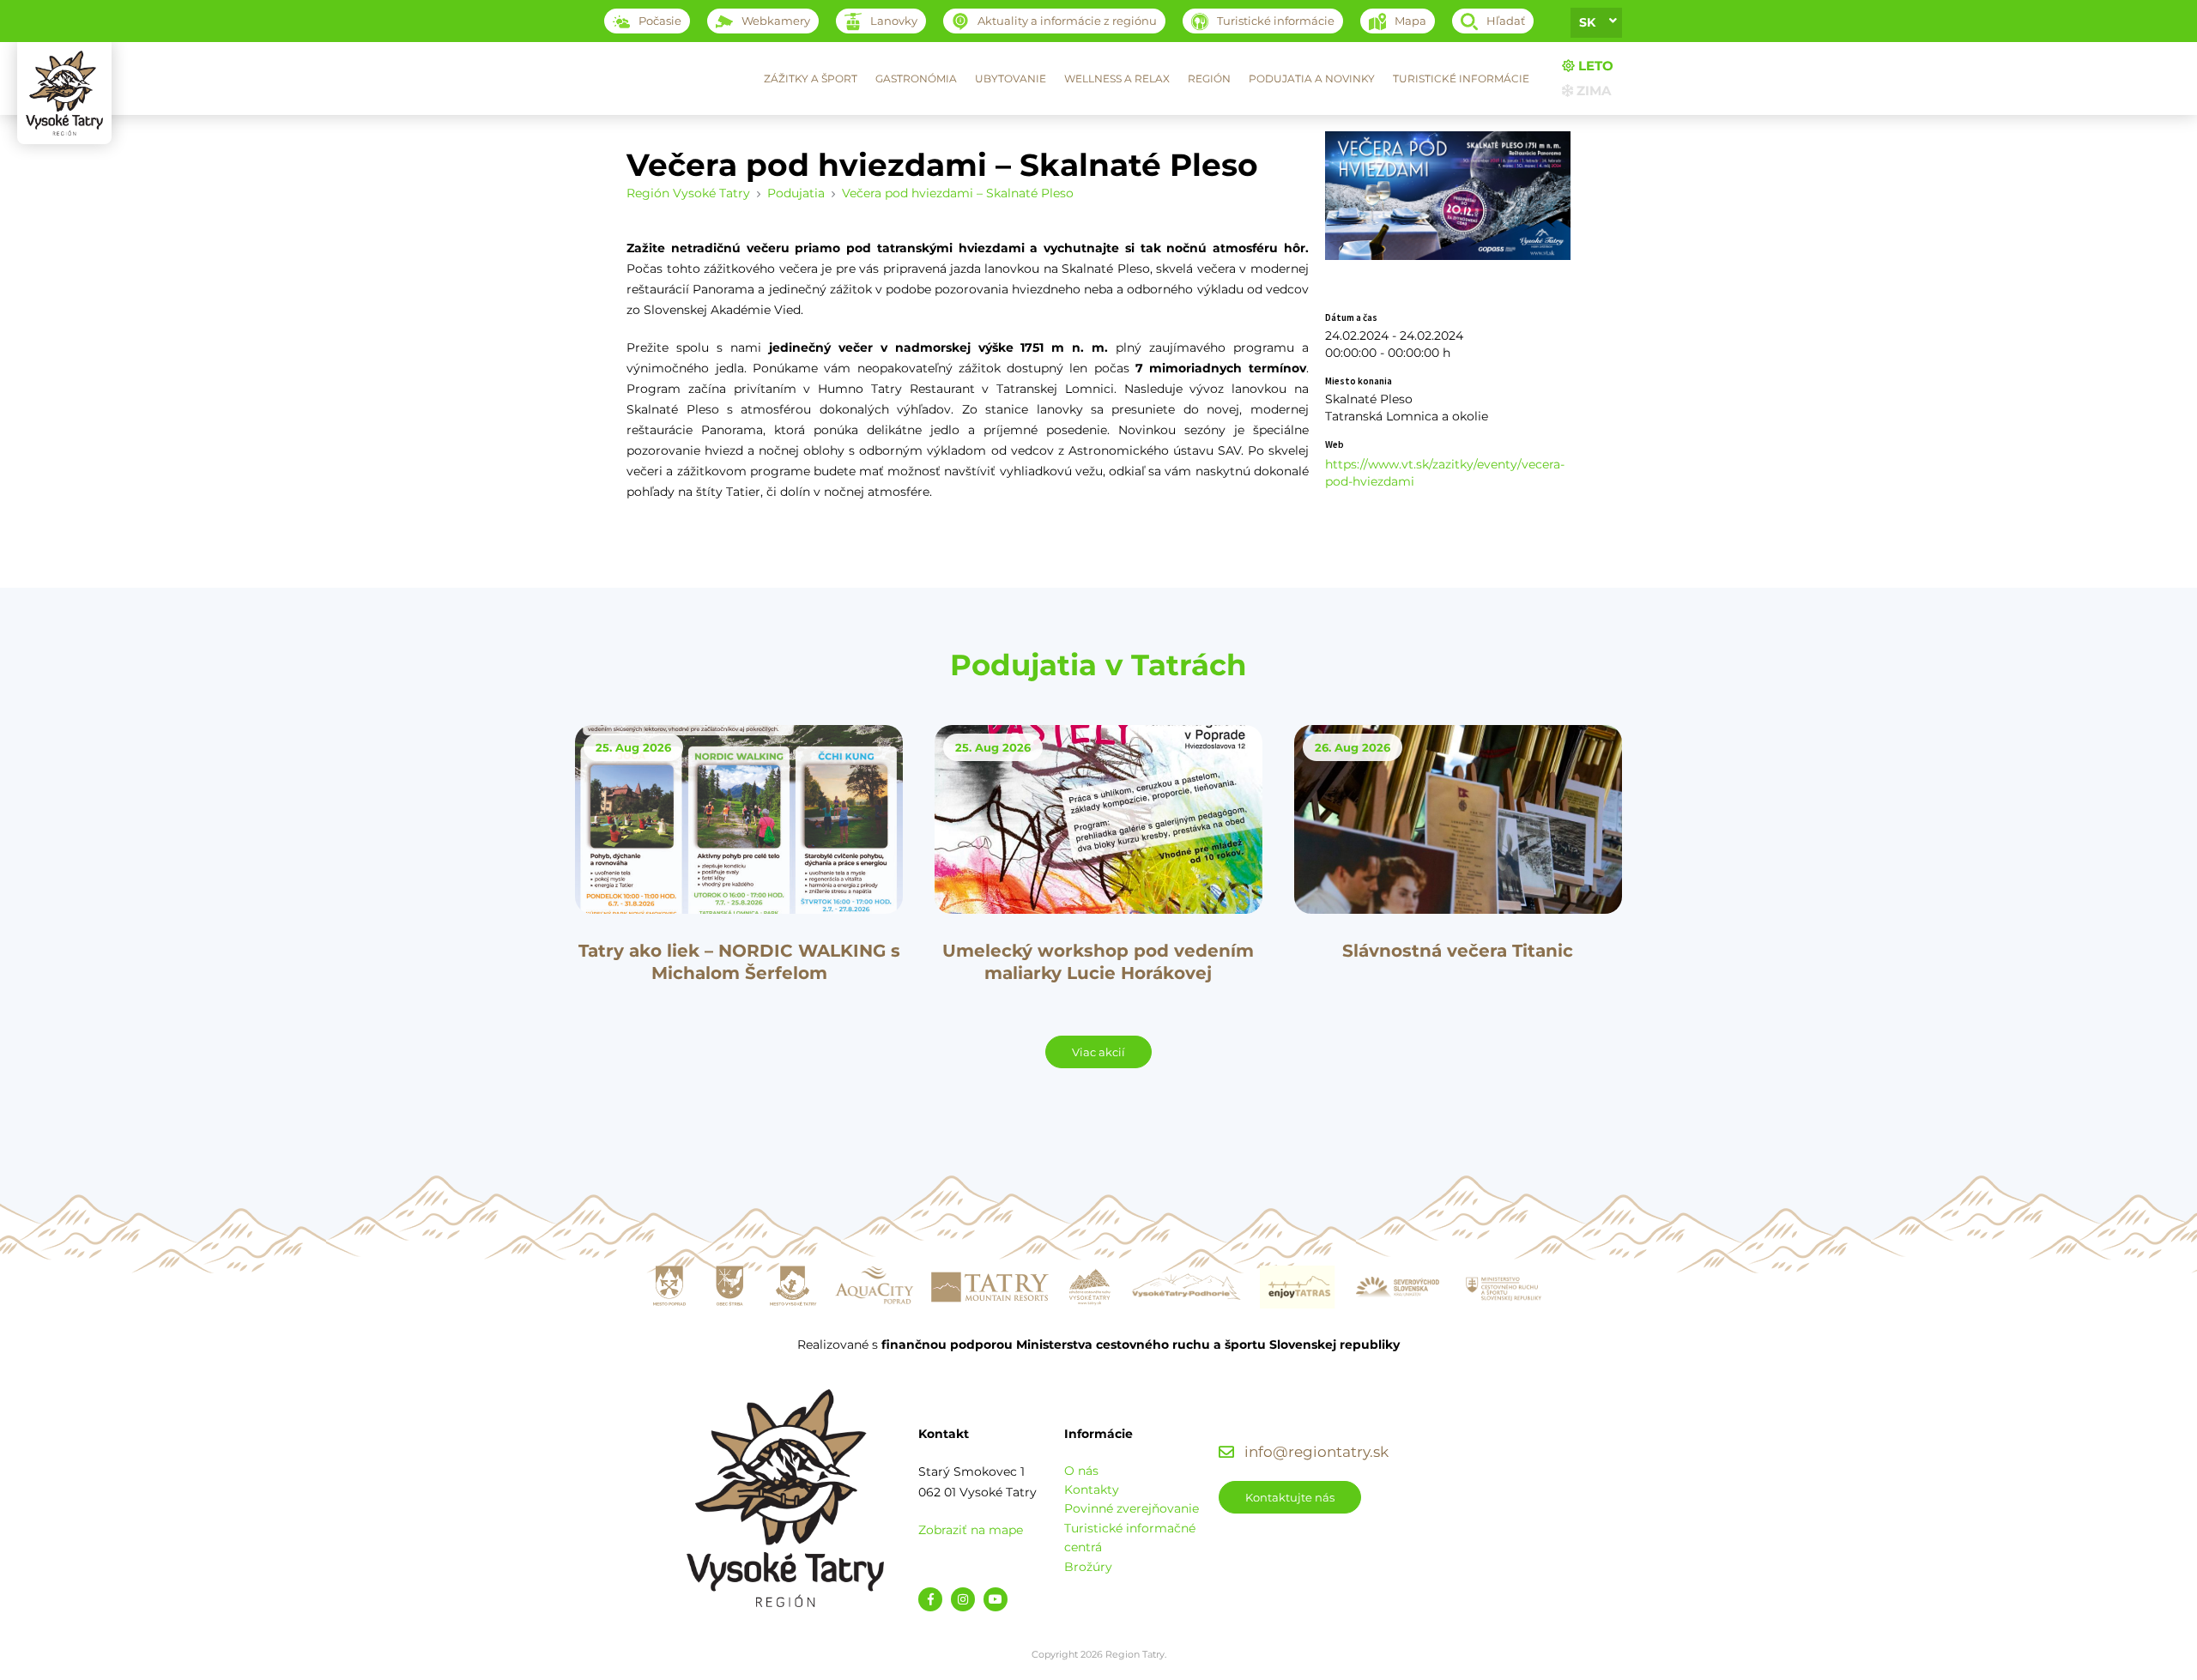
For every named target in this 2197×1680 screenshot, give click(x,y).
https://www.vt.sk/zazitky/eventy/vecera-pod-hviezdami (1445, 473)
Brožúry (1088, 1567)
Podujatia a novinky (1312, 79)
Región (1209, 79)
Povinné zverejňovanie (1132, 1508)
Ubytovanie (1011, 79)
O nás (1081, 1471)
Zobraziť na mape (971, 1530)
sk (1587, 22)
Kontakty (1092, 1490)
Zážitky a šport (811, 79)
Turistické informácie (1461, 79)
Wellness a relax (1117, 79)
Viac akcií (1098, 1052)
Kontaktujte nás (1290, 1497)
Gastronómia (916, 79)
